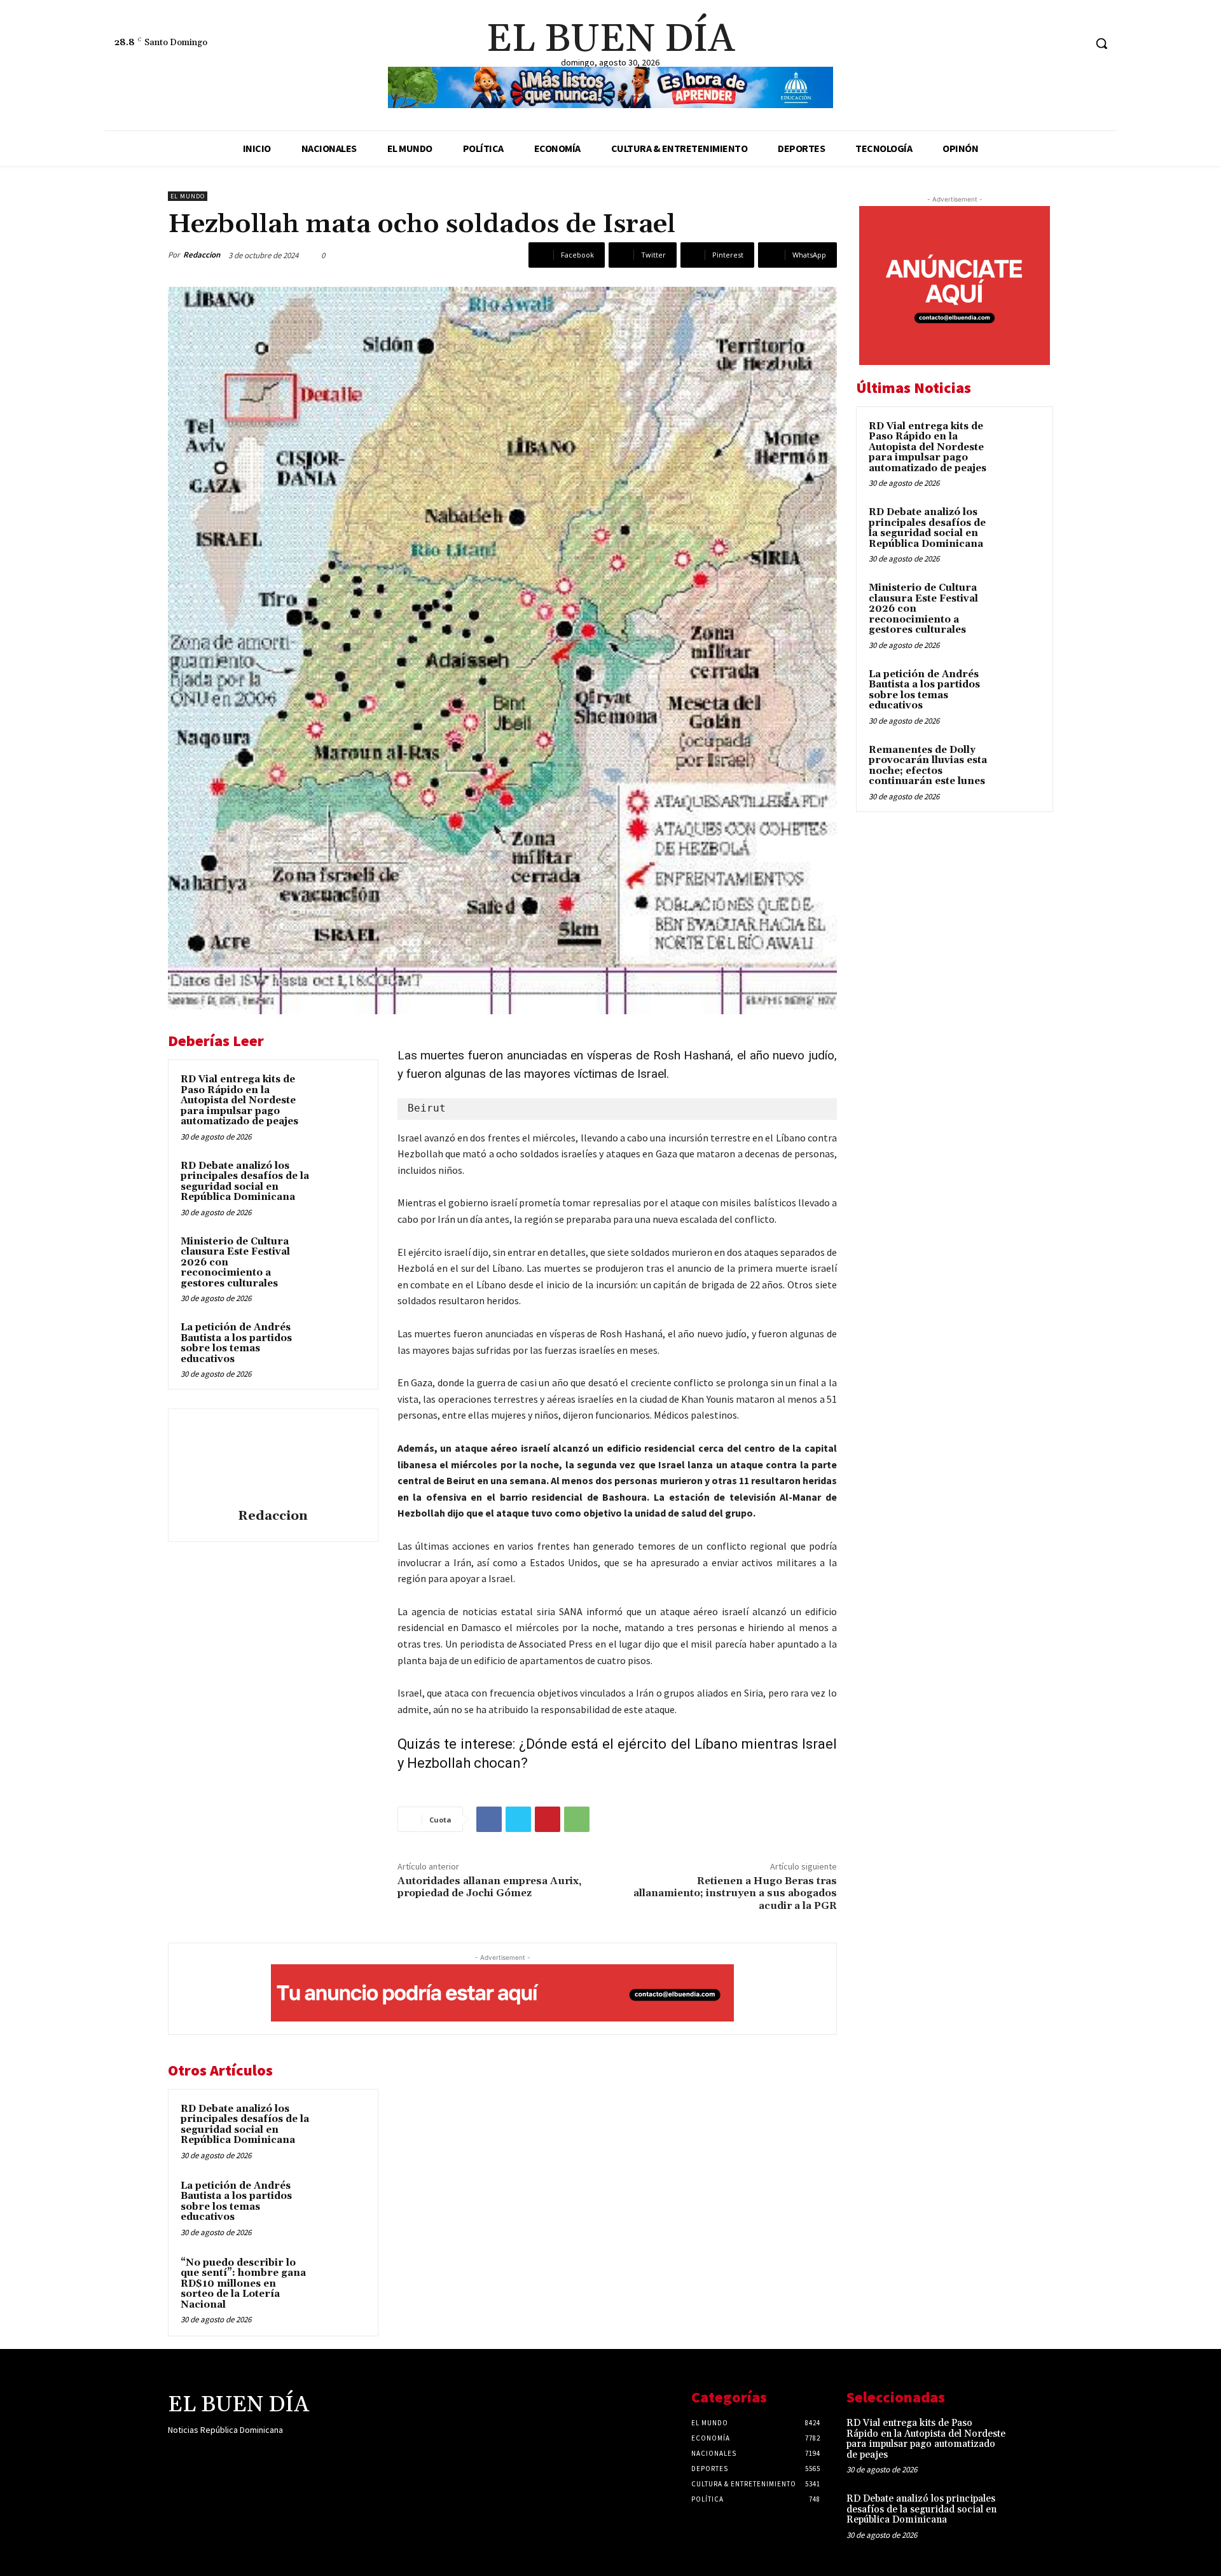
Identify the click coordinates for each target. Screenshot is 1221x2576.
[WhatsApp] (577, 1819)
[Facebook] (1027, 44)
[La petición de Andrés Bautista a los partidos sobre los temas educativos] (341, 1344)
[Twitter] (1074, 44)
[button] (1101, 43)
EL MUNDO (188, 196)
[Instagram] (1051, 44)
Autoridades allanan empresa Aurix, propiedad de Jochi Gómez (489, 1887)
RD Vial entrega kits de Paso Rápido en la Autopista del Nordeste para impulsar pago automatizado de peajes (239, 1100)
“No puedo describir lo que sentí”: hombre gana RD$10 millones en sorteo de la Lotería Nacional (243, 2284)
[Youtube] (266, 2455)
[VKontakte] (243, 2455)
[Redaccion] (273, 1461)
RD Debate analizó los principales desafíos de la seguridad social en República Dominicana (245, 1182)
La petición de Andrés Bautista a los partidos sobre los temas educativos (236, 1343)
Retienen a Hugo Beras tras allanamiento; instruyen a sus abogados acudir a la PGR (735, 1893)
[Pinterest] (548, 1819)
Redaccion (202, 255)
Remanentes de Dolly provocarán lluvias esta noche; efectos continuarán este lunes (928, 766)
